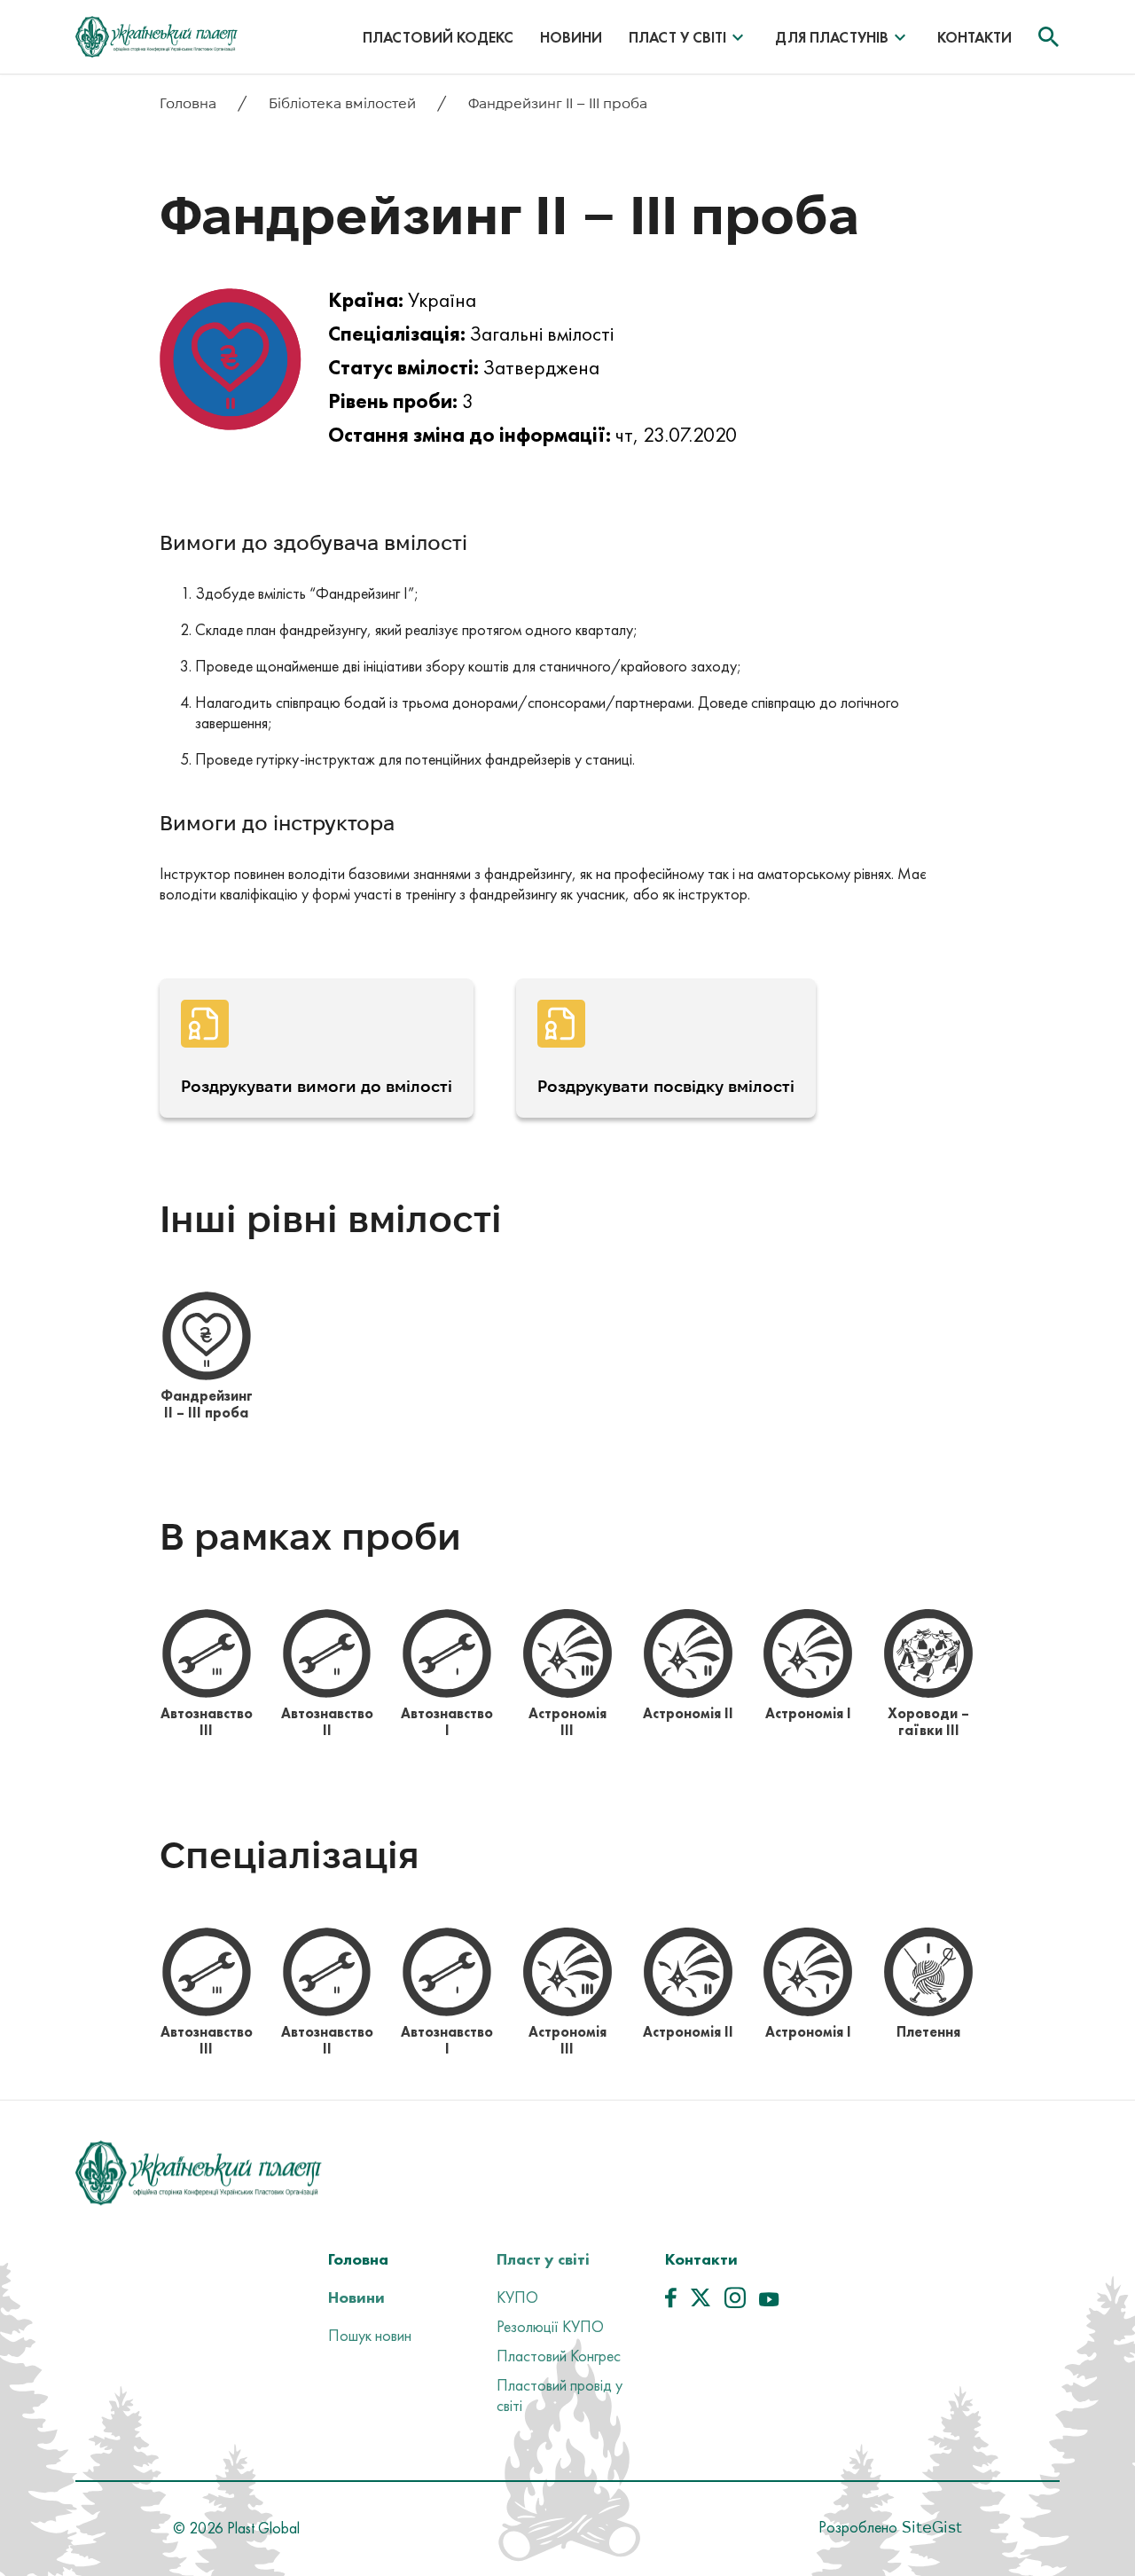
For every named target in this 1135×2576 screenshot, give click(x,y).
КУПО (517, 2297)
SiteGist (930, 2527)
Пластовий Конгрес (559, 2356)
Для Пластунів (832, 37)
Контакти (975, 37)
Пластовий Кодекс (438, 37)
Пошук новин (370, 2335)
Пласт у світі (677, 37)
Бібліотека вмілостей (344, 103)
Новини (571, 37)
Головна (190, 103)
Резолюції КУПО (550, 2326)
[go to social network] (671, 2302)
